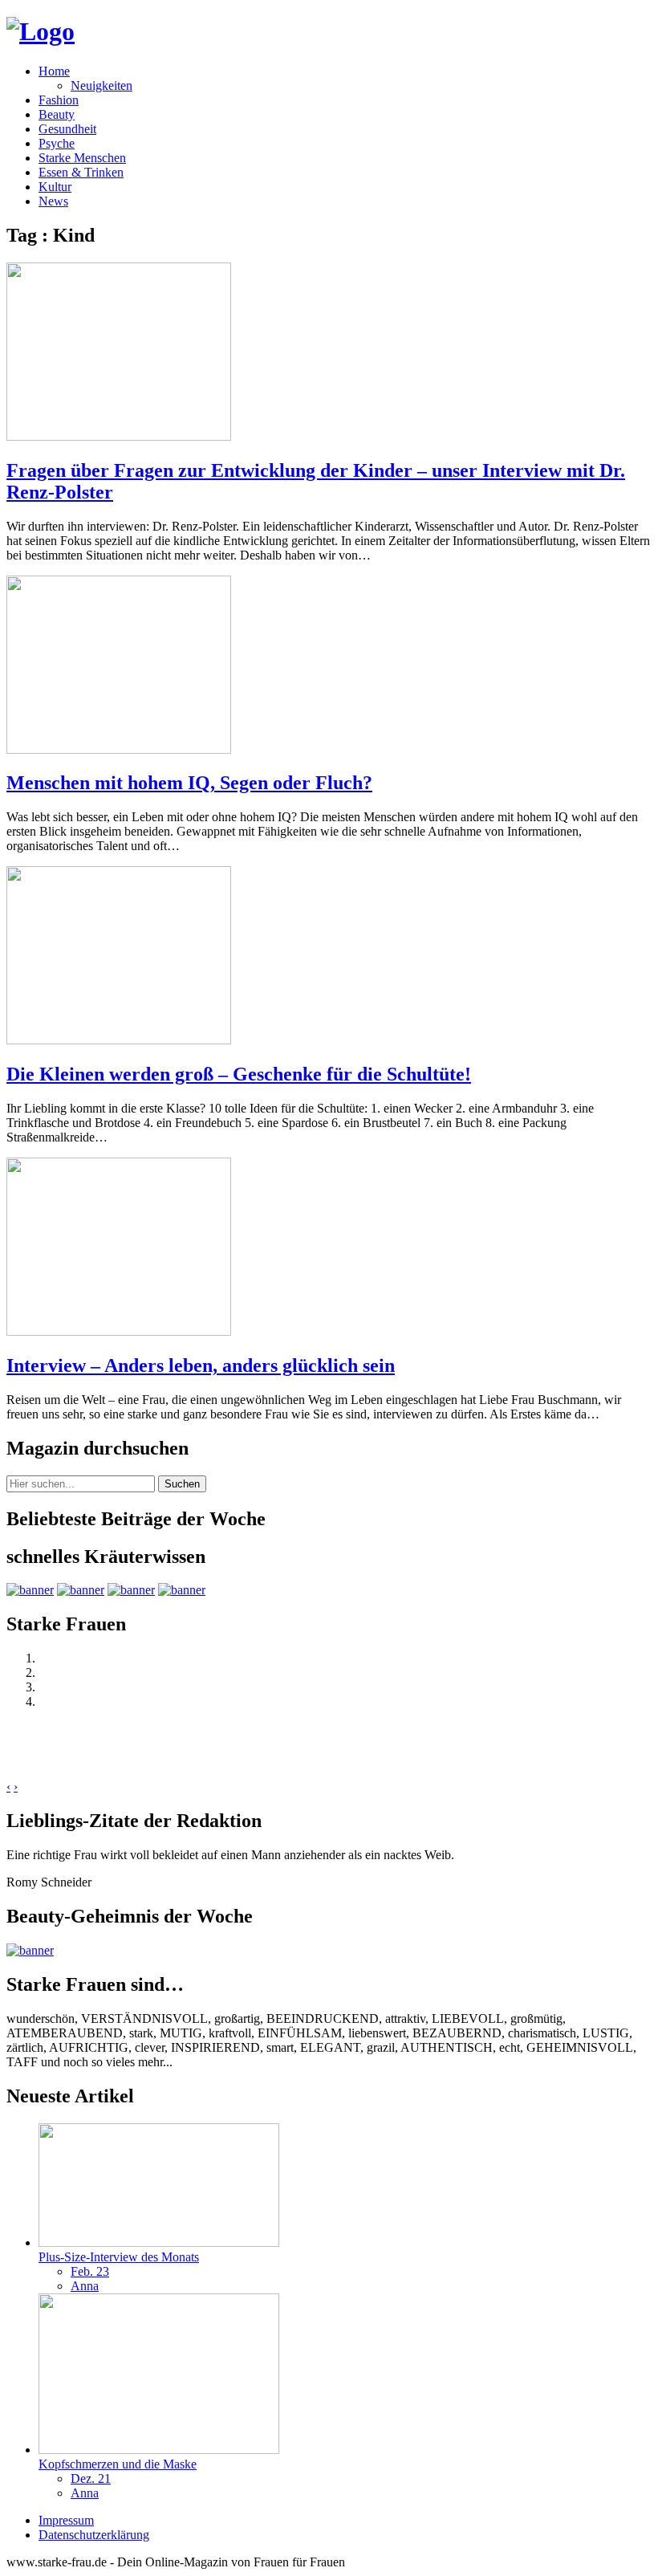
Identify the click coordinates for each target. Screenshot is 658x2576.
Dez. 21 (91, 2478)
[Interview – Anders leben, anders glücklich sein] (119, 1331)
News (53, 201)
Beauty (57, 114)
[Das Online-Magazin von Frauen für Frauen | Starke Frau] (41, 31)
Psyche (57, 143)
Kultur (55, 187)
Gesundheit (67, 129)
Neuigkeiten (102, 85)
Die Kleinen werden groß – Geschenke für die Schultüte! (239, 1074)
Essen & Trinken (81, 172)
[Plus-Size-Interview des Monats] (159, 2242)
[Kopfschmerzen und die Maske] (159, 2450)
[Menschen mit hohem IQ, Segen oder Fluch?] (119, 749)
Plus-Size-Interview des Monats (119, 2257)
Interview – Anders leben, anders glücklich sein (201, 1365)
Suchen (182, 1484)
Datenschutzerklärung (94, 2535)
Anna (85, 2286)
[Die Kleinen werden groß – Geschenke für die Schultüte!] (119, 1040)
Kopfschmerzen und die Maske (118, 2464)
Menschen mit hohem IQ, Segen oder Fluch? (189, 783)
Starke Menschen (82, 158)
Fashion (59, 100)
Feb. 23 (90, 2271)
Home (54, 71)
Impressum (66, 2520)
